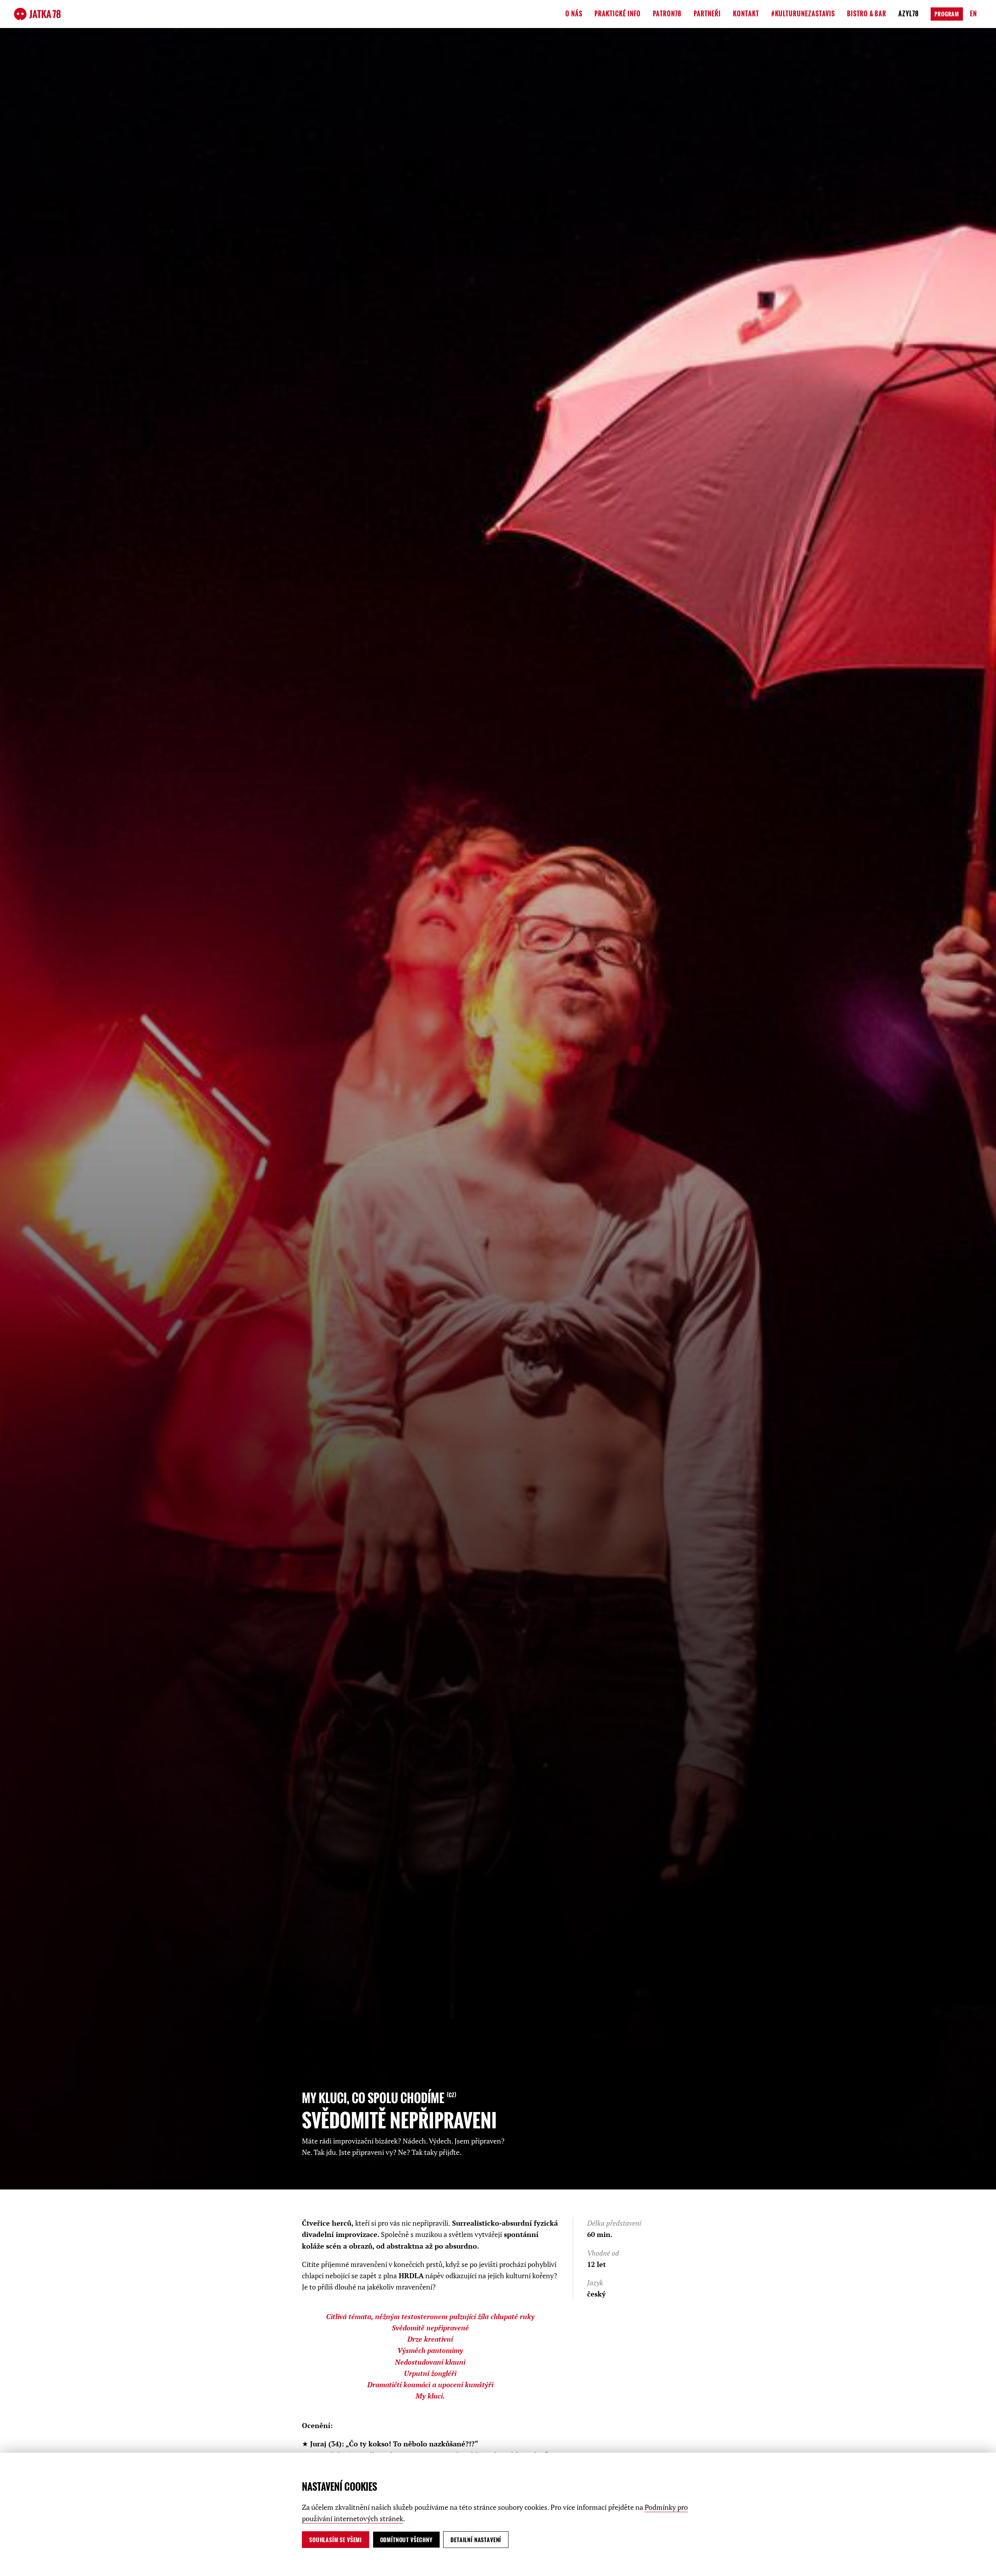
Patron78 (667, 14)
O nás (574, 14)
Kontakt (746, 14)
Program (947, 14)
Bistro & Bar (867, 14)
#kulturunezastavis (803, 14)
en (973, 14)
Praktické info (618, 14)
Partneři (707, 14)
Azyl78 (909, 14)
